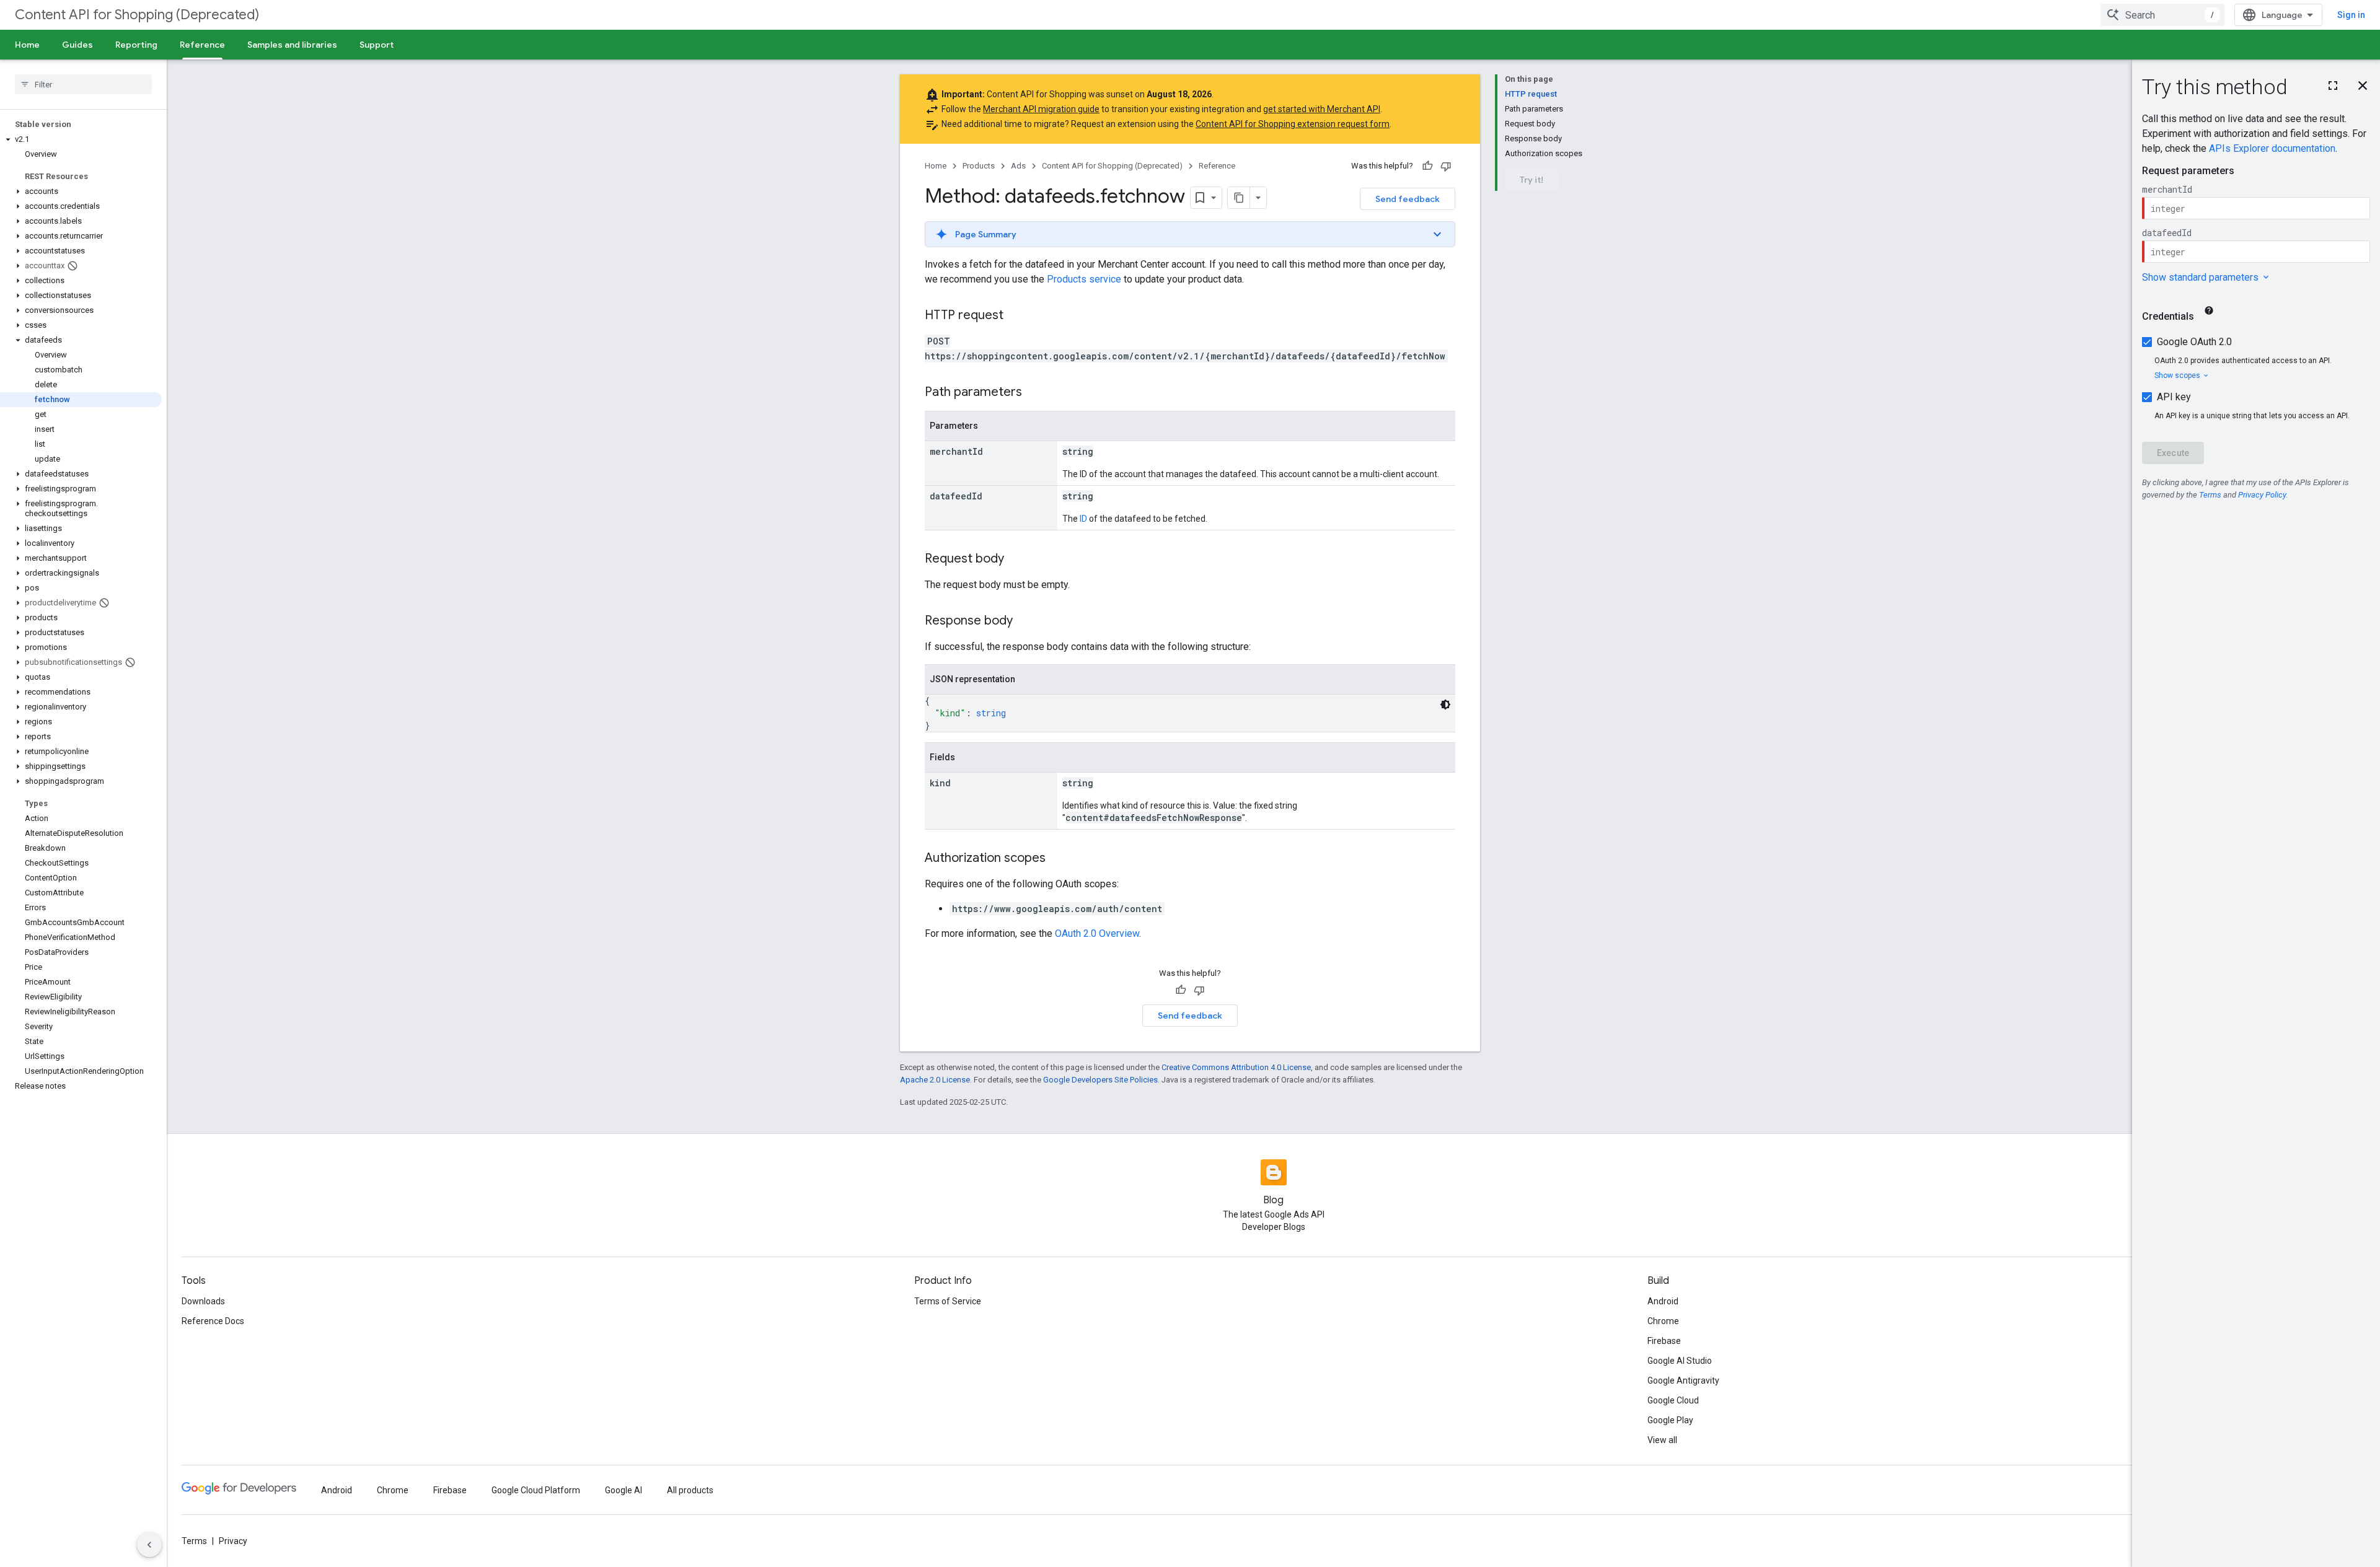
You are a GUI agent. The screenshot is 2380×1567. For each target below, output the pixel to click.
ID (1083, 519)
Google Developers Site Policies (1100, 1080)
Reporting (136, 45)
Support (377, 45)
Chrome (1663, 1321)
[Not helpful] (1446, 166)
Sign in (2351, 15)
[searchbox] (83, 84)
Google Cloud (1673, 1400)
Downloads (203, 1301)
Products (979, 166)
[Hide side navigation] (149, 1545)
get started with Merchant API (1322, 109)
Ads (1018, 166)
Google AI (624, 1490)
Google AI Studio (1680, 1361)
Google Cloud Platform (536, 1490)
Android (1663, 1301)
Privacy (233, 1541)
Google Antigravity (1683, 1380)
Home (27, 45)
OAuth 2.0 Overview (1097, 933)
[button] (81, 139)
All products (690, 1490)
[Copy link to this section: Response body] (1025, 621)
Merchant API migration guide (1041, 109)
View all (1662, 1440)
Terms (194, 1541)
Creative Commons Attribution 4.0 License (1236, 1067)
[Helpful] (1427, 166)
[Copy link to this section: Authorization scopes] (1058, 859)
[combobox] (2162, 15)
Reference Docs (213, 1321)
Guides (77, 45)
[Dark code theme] (1445, 704)
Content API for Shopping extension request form (1293, 124)
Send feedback (1408, 199)
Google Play (1670, 1420)
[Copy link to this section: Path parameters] (1034, 393)
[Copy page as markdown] (1239, 198)
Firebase (1664, 1341)
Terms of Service (948, 1301)
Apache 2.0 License (935, 1080)
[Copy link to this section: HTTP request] (1016, 316)
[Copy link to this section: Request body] (1016, 560)
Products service (1084, 279)
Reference (202, 45)
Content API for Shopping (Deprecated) (137, 15)
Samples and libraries (292, 45)
